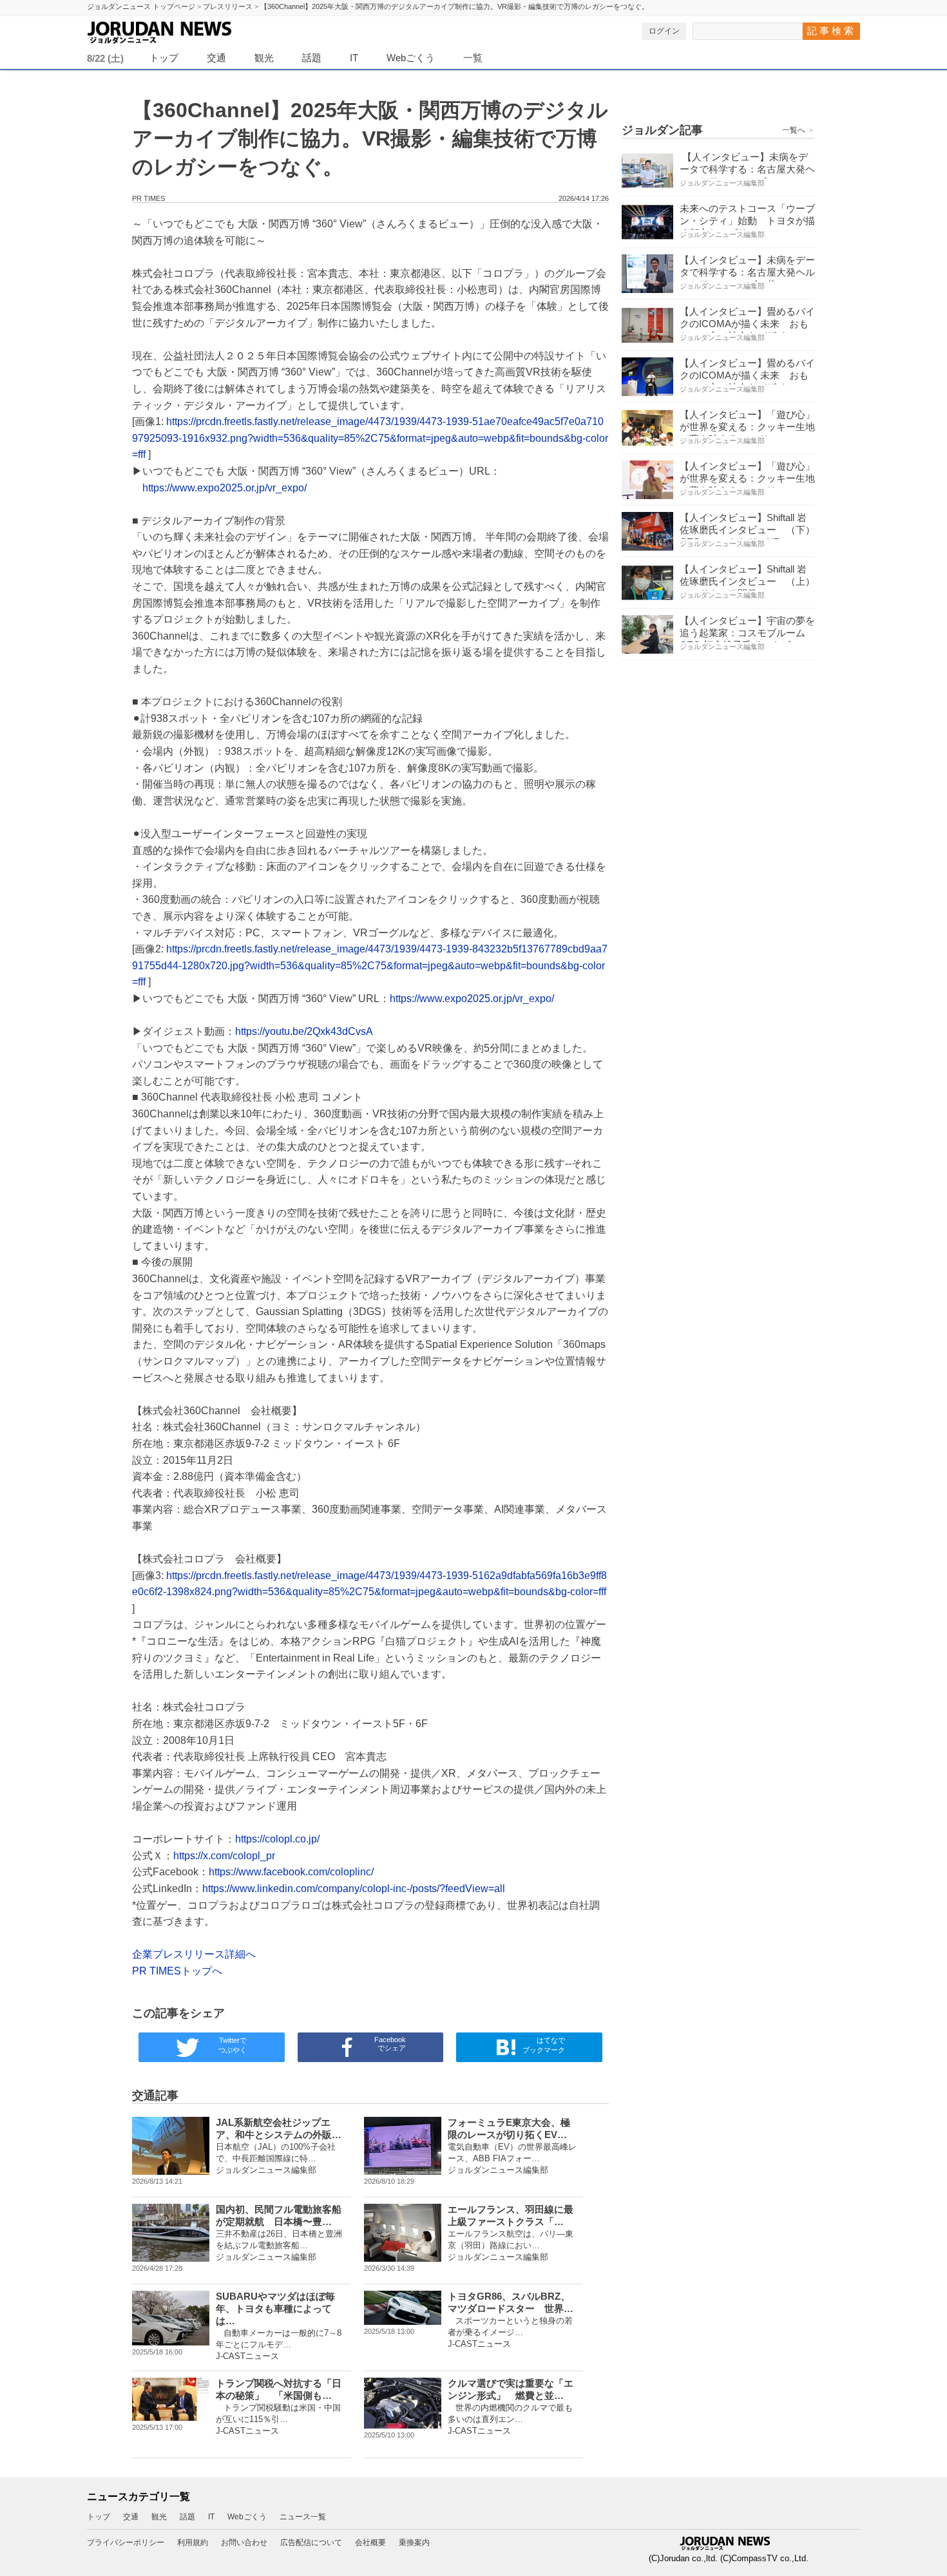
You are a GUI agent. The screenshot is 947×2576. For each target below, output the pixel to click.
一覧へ (799, 130)
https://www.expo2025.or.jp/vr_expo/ (225, 488)
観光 (264, 58)
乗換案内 (414, 2543)
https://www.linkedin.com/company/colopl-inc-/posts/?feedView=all (354, 1889)
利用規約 (193, 2543)
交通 (216, 58)
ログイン (664, 31)
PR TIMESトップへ (177, 1971)
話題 (312, 58)
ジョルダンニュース (190, 30)
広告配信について (311, 2543)
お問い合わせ (244, 2543)
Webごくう (411, 58)
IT (354, 58)
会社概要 (370, 2543)
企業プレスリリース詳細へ (194, 1954)
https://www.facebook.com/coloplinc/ (291, 1872)
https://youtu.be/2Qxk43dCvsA (304, 1031)
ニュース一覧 (303, 2517)
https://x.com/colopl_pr (224, 1856)
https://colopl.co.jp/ (277, 1839)
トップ (164, 58)
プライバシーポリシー (126, 2543)
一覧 (473, 58)
